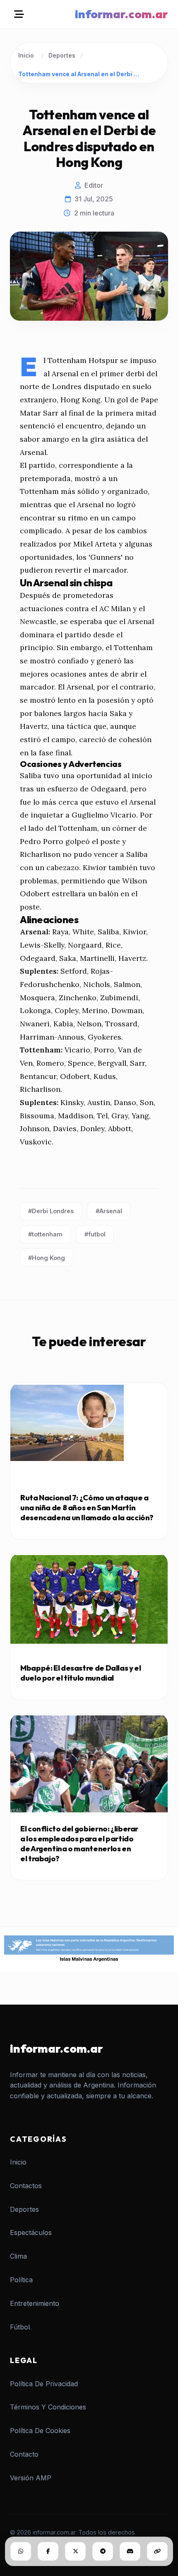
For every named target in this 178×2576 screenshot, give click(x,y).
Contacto (24, 2454)
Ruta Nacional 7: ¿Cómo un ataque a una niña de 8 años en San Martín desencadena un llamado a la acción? (87, 1508)
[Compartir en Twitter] (75, 2551)
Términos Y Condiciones (48, 2407)
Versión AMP (31, 2478)
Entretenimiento (35, 2303)
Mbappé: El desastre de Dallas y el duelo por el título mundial (81, 1673)
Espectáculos (31, 2233)
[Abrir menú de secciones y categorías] (19, 14)
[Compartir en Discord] (130, 2551)
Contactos (26, 2186)
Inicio (26, 56)
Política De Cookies (40, 2431)
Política (21, 2280)
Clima (18, 2256)
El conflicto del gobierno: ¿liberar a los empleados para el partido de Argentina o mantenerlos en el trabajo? (79, 1844)
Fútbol (20, 2327)
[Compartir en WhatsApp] (21, 2551)
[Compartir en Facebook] (48, 2551)
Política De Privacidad (44, 2384)
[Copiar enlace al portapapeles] (157, 2551)
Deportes (62, 56)
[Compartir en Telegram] (103, 2551)
